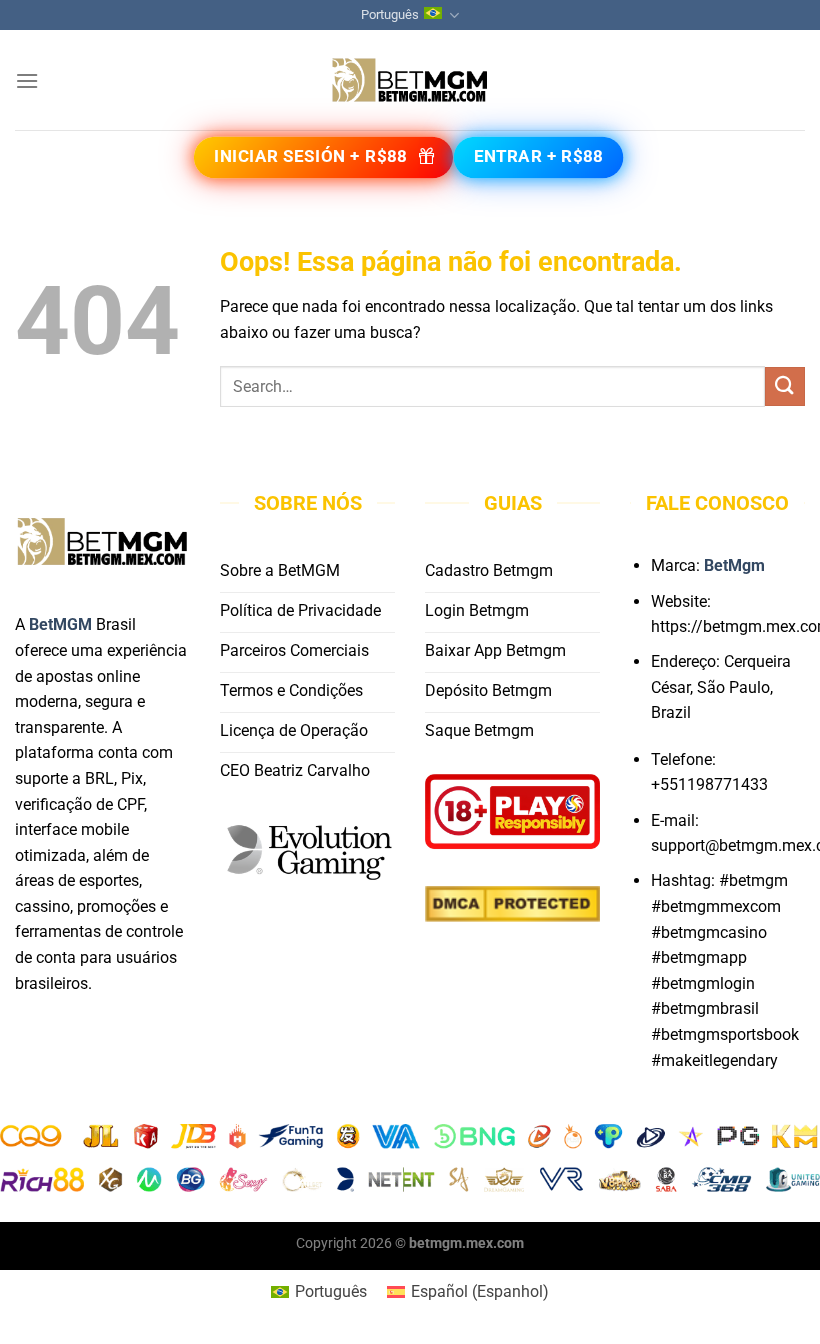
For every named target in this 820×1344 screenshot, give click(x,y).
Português (390, 14)
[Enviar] (785, 386)
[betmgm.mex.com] (410, 80)
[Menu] (27, 80)
